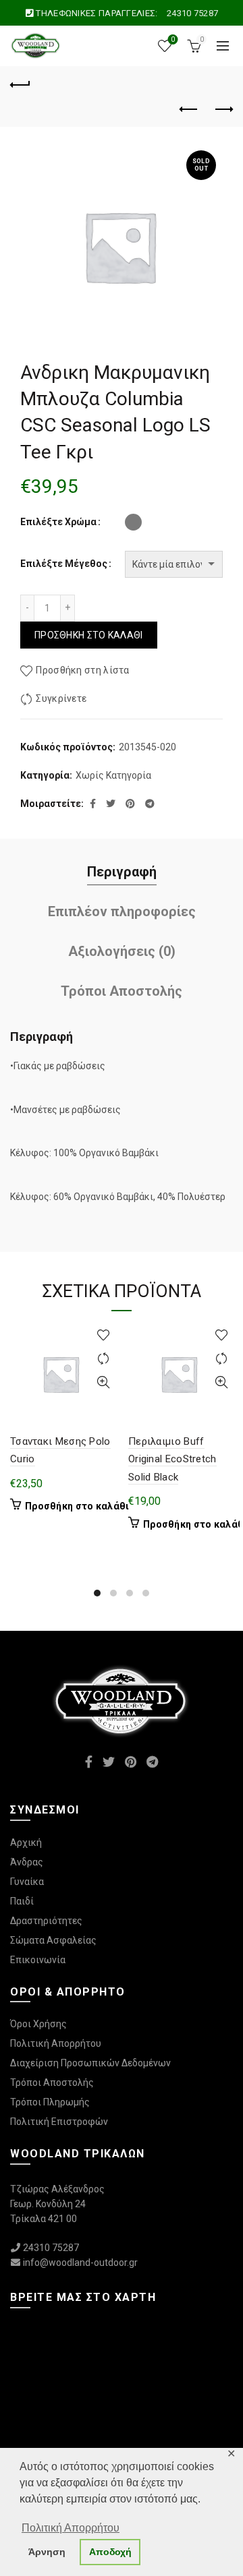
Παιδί (22, 1901)
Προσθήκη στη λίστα (82, 670)
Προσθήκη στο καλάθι (89, 635)
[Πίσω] (20, 83)
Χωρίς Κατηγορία (113, 775)
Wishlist (173, 39)
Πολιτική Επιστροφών (59, 2122)
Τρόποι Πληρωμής (50, 2102)
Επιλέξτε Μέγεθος (64, 564)
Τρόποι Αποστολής (122, 991)
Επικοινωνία (38, 1960)
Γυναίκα (27, 1882)
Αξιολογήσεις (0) (122, 951)
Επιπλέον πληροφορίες (122, 911)
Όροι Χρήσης (38, 2024)
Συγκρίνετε (61, 698)
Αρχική (26, 1843)
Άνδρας (27, 1862)
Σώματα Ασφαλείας (53, 1940)
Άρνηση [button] (47, 2552)
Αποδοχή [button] (110, 2552)
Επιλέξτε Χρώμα (58, 522)
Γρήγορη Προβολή (103, 1382)
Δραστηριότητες (46, 1921)
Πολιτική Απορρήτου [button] (71, 2528)
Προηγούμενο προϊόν (189, 110)
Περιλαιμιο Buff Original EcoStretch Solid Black (172, 1459)
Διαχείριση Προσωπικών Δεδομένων (90, 2063)
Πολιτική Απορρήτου (56, 2043)
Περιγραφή (122, 872)
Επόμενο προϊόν (223, 110)
